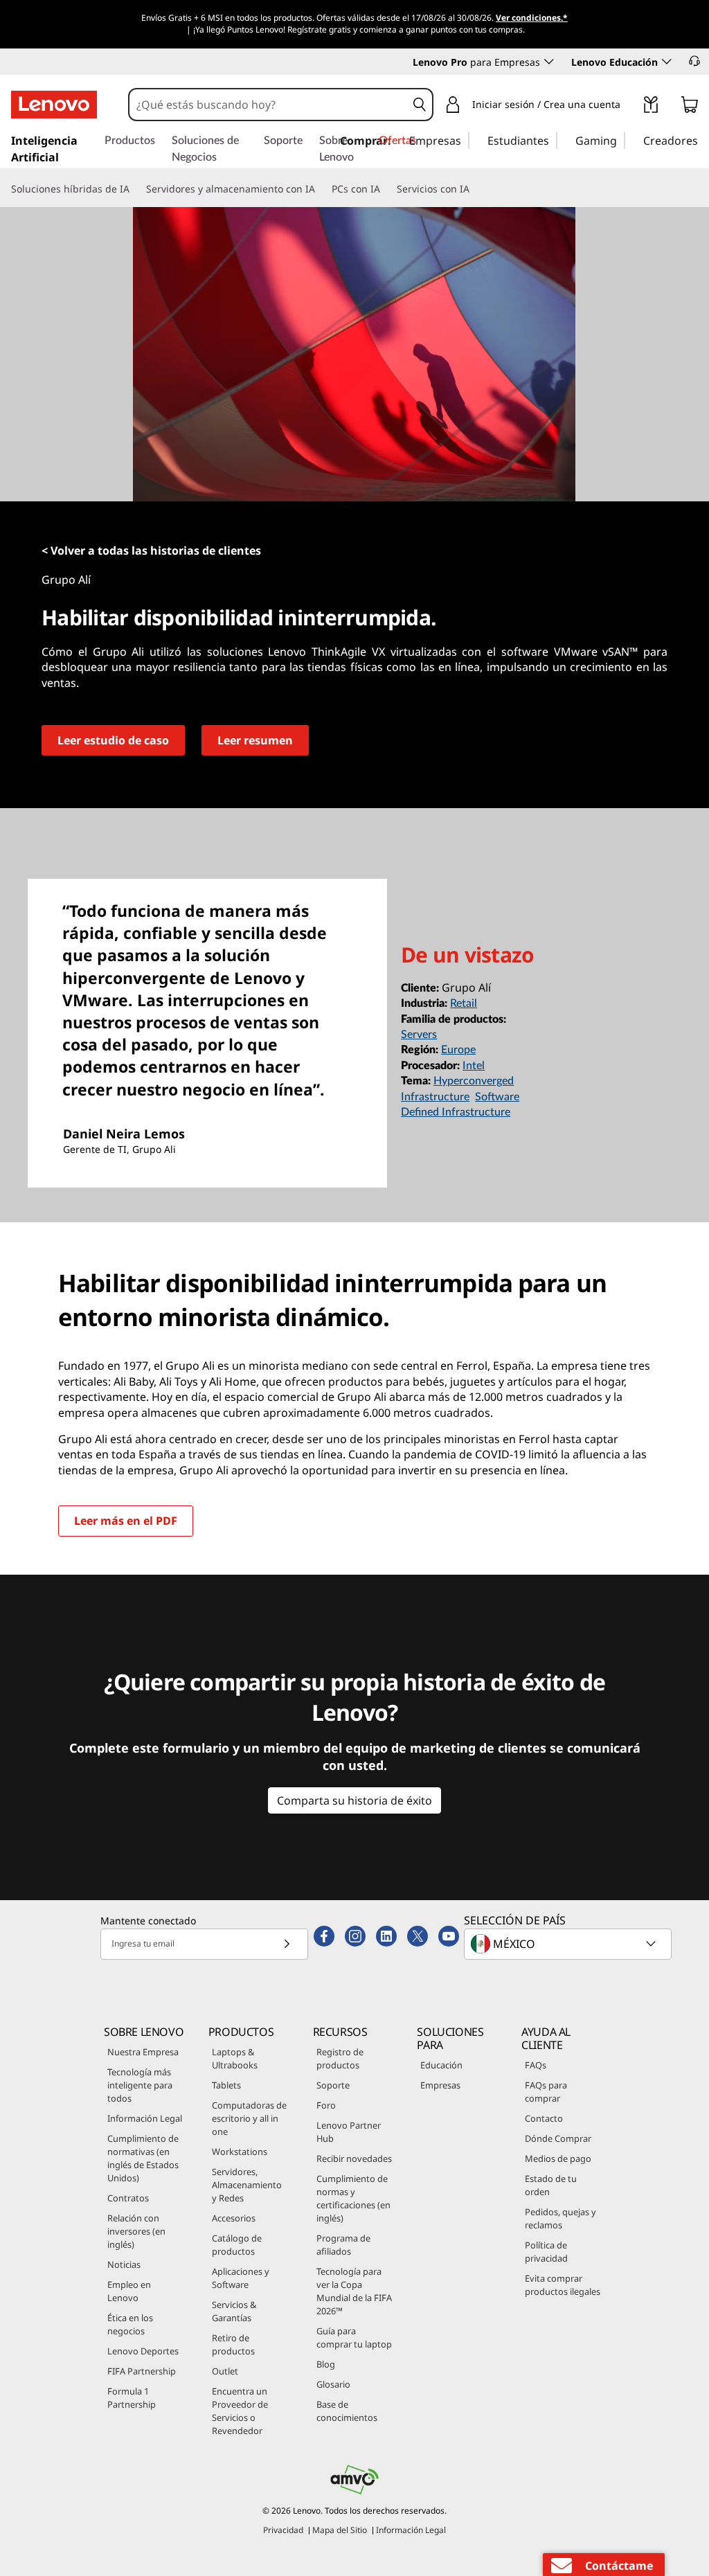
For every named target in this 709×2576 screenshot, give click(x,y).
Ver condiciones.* (532, 18)
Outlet (225, 2371)
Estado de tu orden (551, 2185)
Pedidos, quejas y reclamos (560, 2218)
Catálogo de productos (237, 2245)
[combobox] (268, 105)
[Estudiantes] (553, 140)
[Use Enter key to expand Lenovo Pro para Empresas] (549, 62)
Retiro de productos (233, 2344)
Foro (326, 2105)
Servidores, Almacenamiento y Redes (247, 2185)
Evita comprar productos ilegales (563, 2285)
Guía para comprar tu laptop (354, 2337)
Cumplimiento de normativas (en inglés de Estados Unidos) (143, 2158)
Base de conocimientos (347, 2411)
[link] (651, 107)
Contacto (544, 2118)
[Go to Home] (54, 105)
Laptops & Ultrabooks (235, 2058)
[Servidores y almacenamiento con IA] (321, 189)
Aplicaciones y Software (241, 2278)
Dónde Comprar (558, 2138)
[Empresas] (465, 140)
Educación (441, 2065)
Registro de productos (340, 2058)
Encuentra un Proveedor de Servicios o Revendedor (240, 2411)
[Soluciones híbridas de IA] (135, 189)
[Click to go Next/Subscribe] (287, 1944)
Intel (474, 1066)
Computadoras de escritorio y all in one (249, 2118)
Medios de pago (558, 2158)
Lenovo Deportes (143, 2351)
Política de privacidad (546, 2252)
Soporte (333, 2085)
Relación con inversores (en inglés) (136, 2231)
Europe (458, 1050)
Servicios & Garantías (234, 2311)
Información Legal (145, 2118)
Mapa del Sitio (340, 2530)
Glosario (333, 2384)
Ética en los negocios (130, 2324)
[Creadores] (703, 140)
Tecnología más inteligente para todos (140, 2085)
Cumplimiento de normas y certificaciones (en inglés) (353, 2198)
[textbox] (569, 1944)
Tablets (226, 2085)
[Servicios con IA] (475, 189)
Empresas (440, 2085)
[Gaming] (621, 140)
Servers (419, 1035)
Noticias (124, 2264)
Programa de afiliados (343, 2245)
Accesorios (234, 2218)
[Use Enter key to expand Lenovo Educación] (667, 62)
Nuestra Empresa (143, 2052)
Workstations (240, 2152)
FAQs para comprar (546, 2092)
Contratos (128, 2198)
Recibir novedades (354, 2158)
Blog (326, 2364)
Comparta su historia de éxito (354, 1800)
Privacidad (283, 2530)
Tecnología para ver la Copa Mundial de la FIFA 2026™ (354, 2291)
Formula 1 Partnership (132, 2398)
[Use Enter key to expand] (629, 107)
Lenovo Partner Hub (349, 2132)
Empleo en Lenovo (129, 2291)
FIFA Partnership (142, 2371)
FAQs (536, 2065)
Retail (464, 1003)
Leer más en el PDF (126, 1521)
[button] (694, 61)
